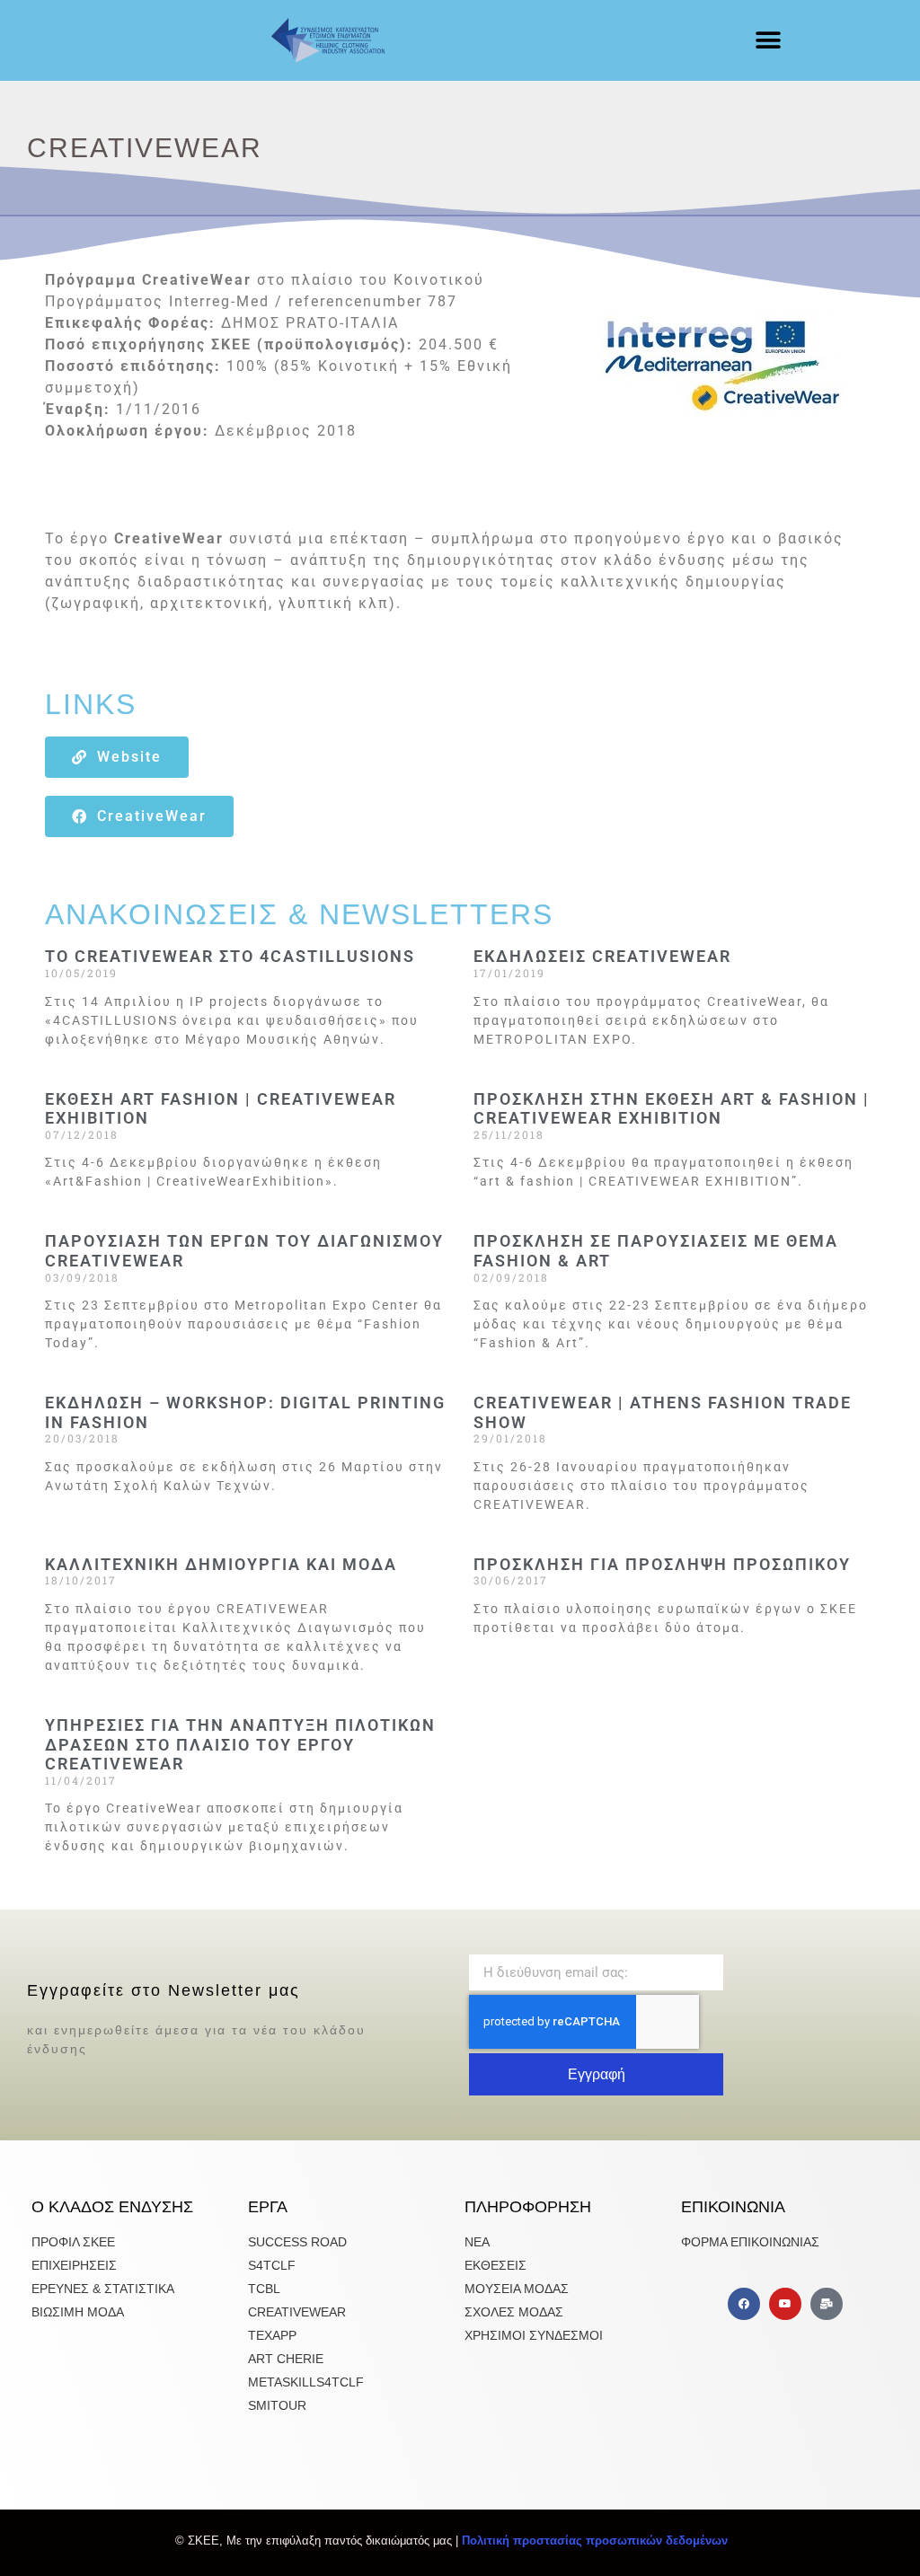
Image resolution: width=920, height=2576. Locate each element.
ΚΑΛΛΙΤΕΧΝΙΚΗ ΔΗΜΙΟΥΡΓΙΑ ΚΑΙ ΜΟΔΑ (221, 1564)
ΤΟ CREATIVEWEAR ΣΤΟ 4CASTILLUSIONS (230, 956)
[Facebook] (744, 2304)
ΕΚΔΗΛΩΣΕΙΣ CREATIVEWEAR (602, 956)
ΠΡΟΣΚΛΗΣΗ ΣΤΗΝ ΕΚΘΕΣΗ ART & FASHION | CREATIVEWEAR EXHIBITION (672, 1109)
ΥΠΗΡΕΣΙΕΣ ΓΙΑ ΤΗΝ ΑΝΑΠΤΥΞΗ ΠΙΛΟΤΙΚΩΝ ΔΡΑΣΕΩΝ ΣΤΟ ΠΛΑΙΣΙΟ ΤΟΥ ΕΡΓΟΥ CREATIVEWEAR (240, 1744)
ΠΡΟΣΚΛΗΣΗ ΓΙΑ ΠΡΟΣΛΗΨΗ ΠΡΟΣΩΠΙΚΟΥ (662, 1564)
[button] (769, 41)
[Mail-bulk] (827, 2304)
